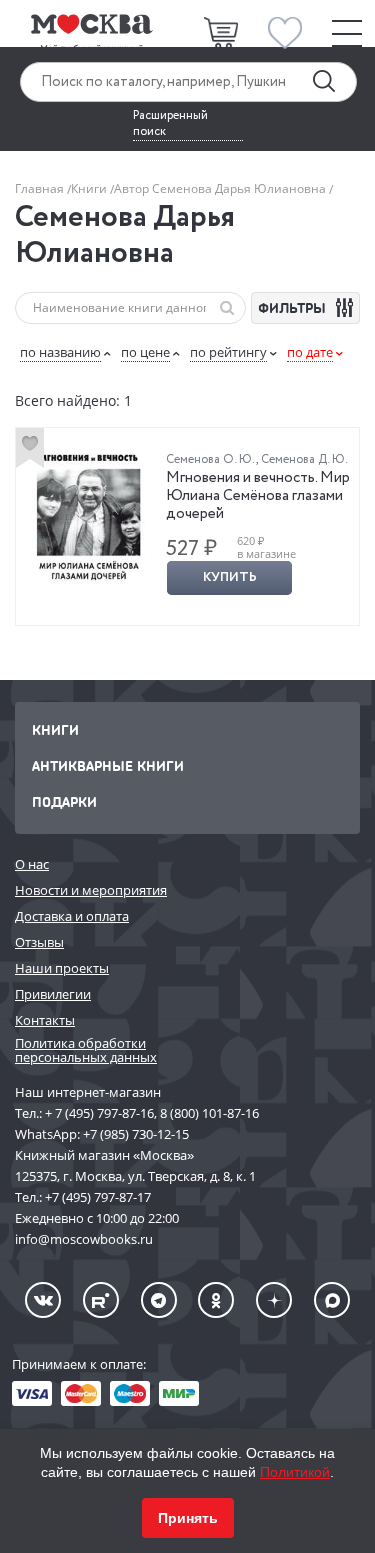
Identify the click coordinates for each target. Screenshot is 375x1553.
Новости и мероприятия (91, 890)
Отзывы (39, 942)
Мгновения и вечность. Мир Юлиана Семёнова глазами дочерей (258, 496)
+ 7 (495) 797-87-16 (99, 1113)
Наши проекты (62, 968)
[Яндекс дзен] (274, 1300)
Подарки (64, 801)
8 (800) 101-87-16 (209, 1113)
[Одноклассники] (216, 1300)
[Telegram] (159, 1300)
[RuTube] (101, 1300)
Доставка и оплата (72, 916)
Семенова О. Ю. (211, 459)
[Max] (332, 1300)
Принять (188, 1518)
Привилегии (53, 994)
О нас (32, 864)
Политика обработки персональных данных (86, 1050)
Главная (41, 188)
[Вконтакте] (43, 1300)
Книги (90, 188)
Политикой (295, 1472)
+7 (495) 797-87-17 (98, 1197)
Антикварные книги (108, 765)
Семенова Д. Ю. (304, 459)
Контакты (45, 1020)
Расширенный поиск (170, 124)
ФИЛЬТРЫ (294, 307)
